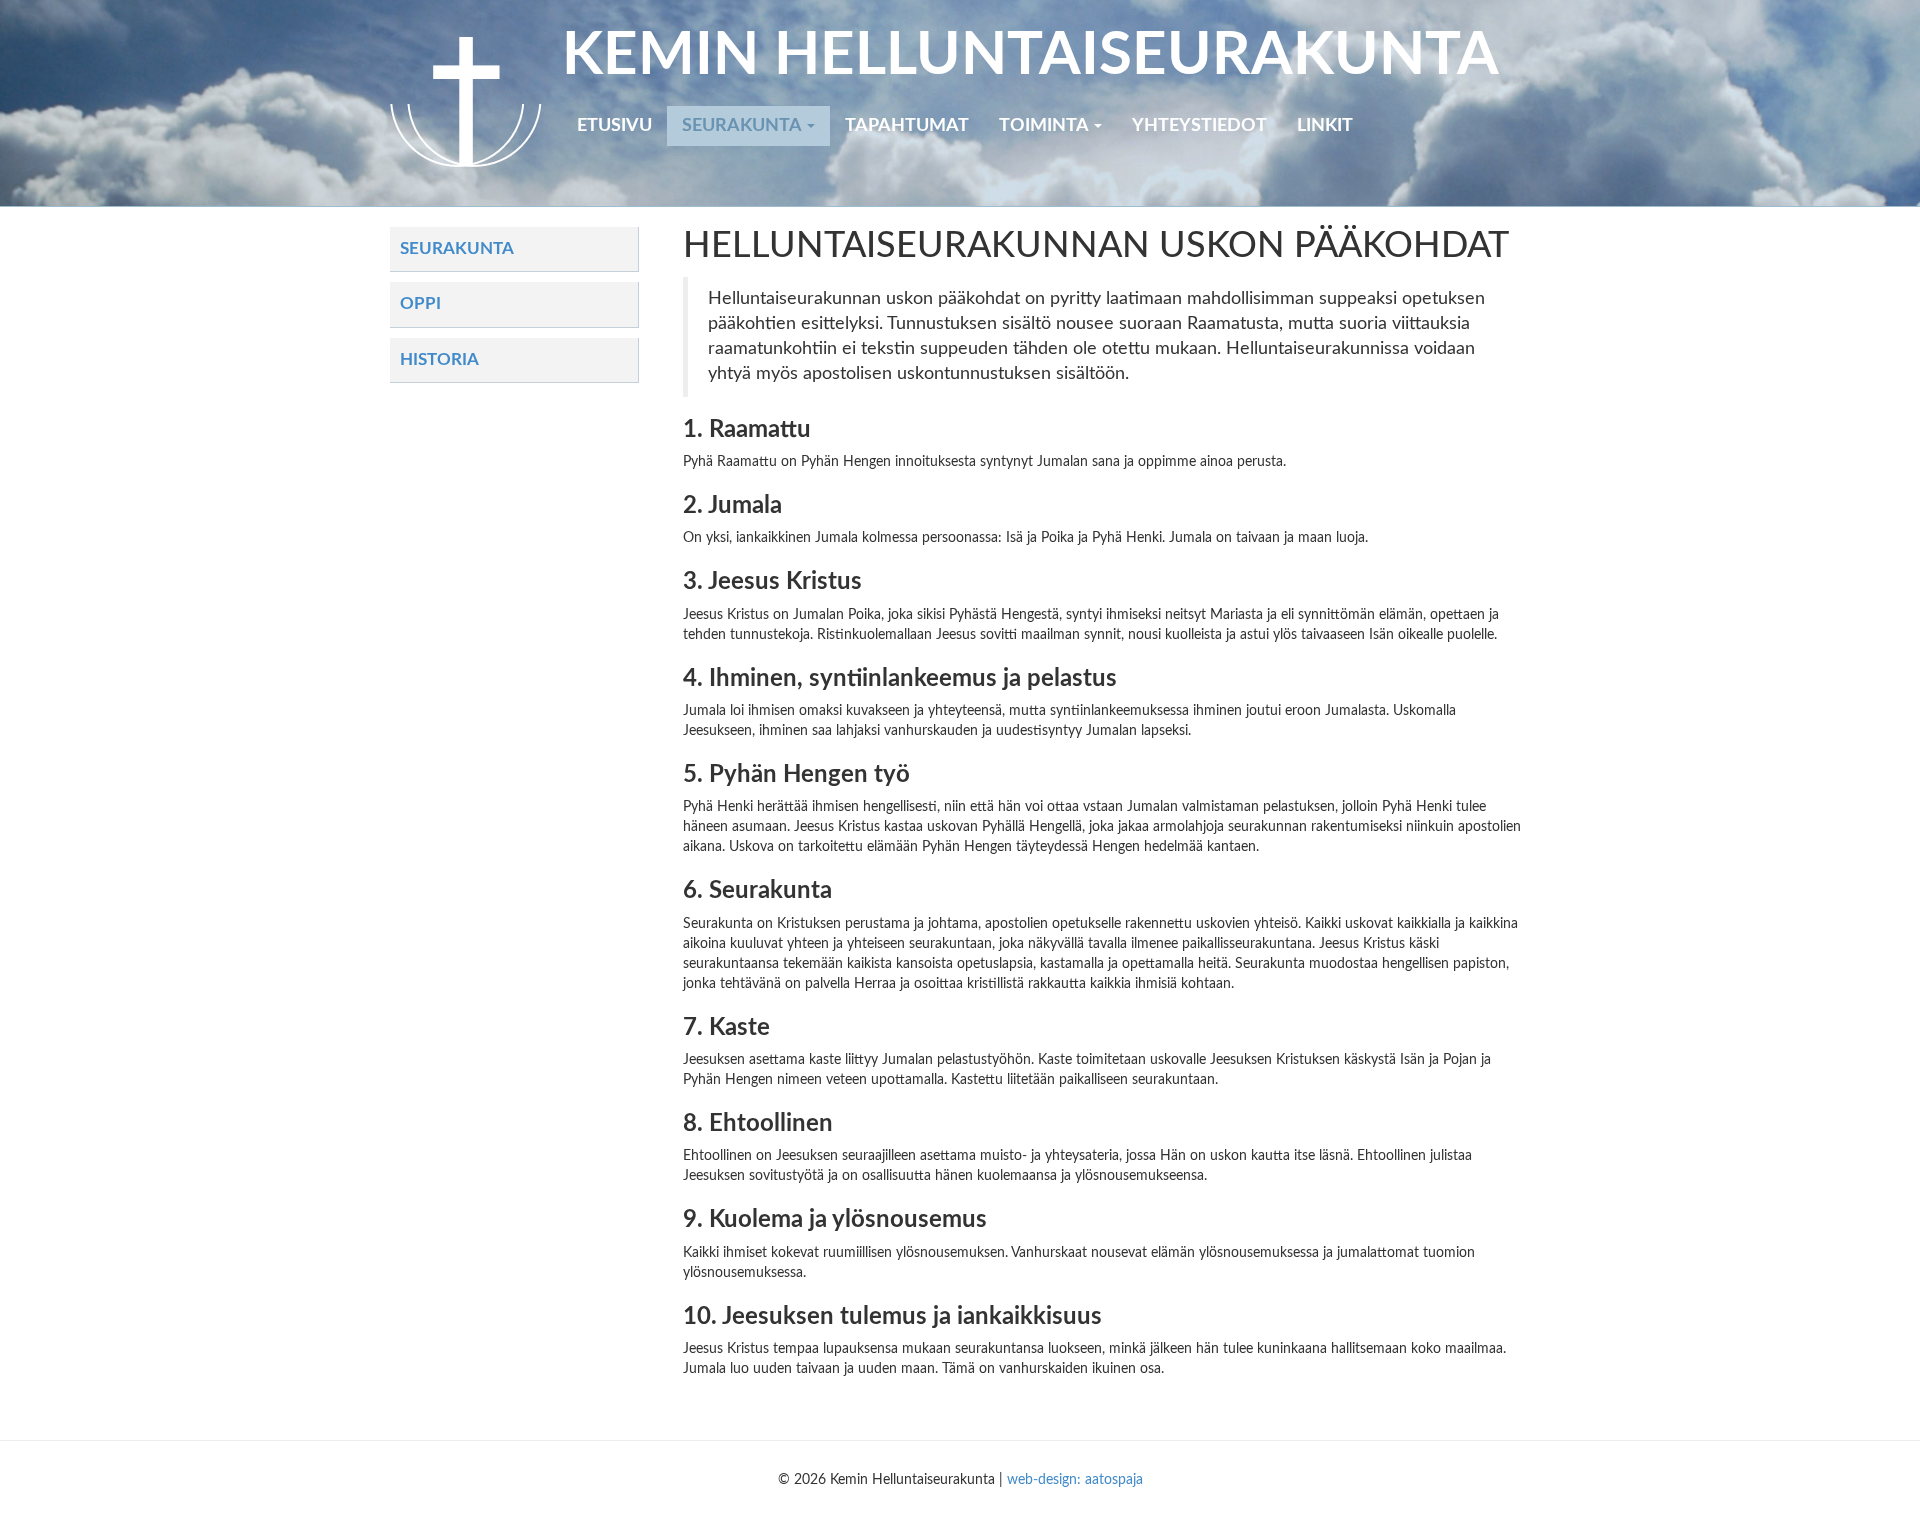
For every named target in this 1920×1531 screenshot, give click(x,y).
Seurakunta (743, 126)
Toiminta (1045, 126)
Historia (439, 359)
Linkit (1325, 126)
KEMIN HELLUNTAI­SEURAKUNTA (1030, 56)
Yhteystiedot (1199, 126)
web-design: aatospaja (1075, 1480)
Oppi (420, 303)
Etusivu (614, 126)
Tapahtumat (907, 126)
